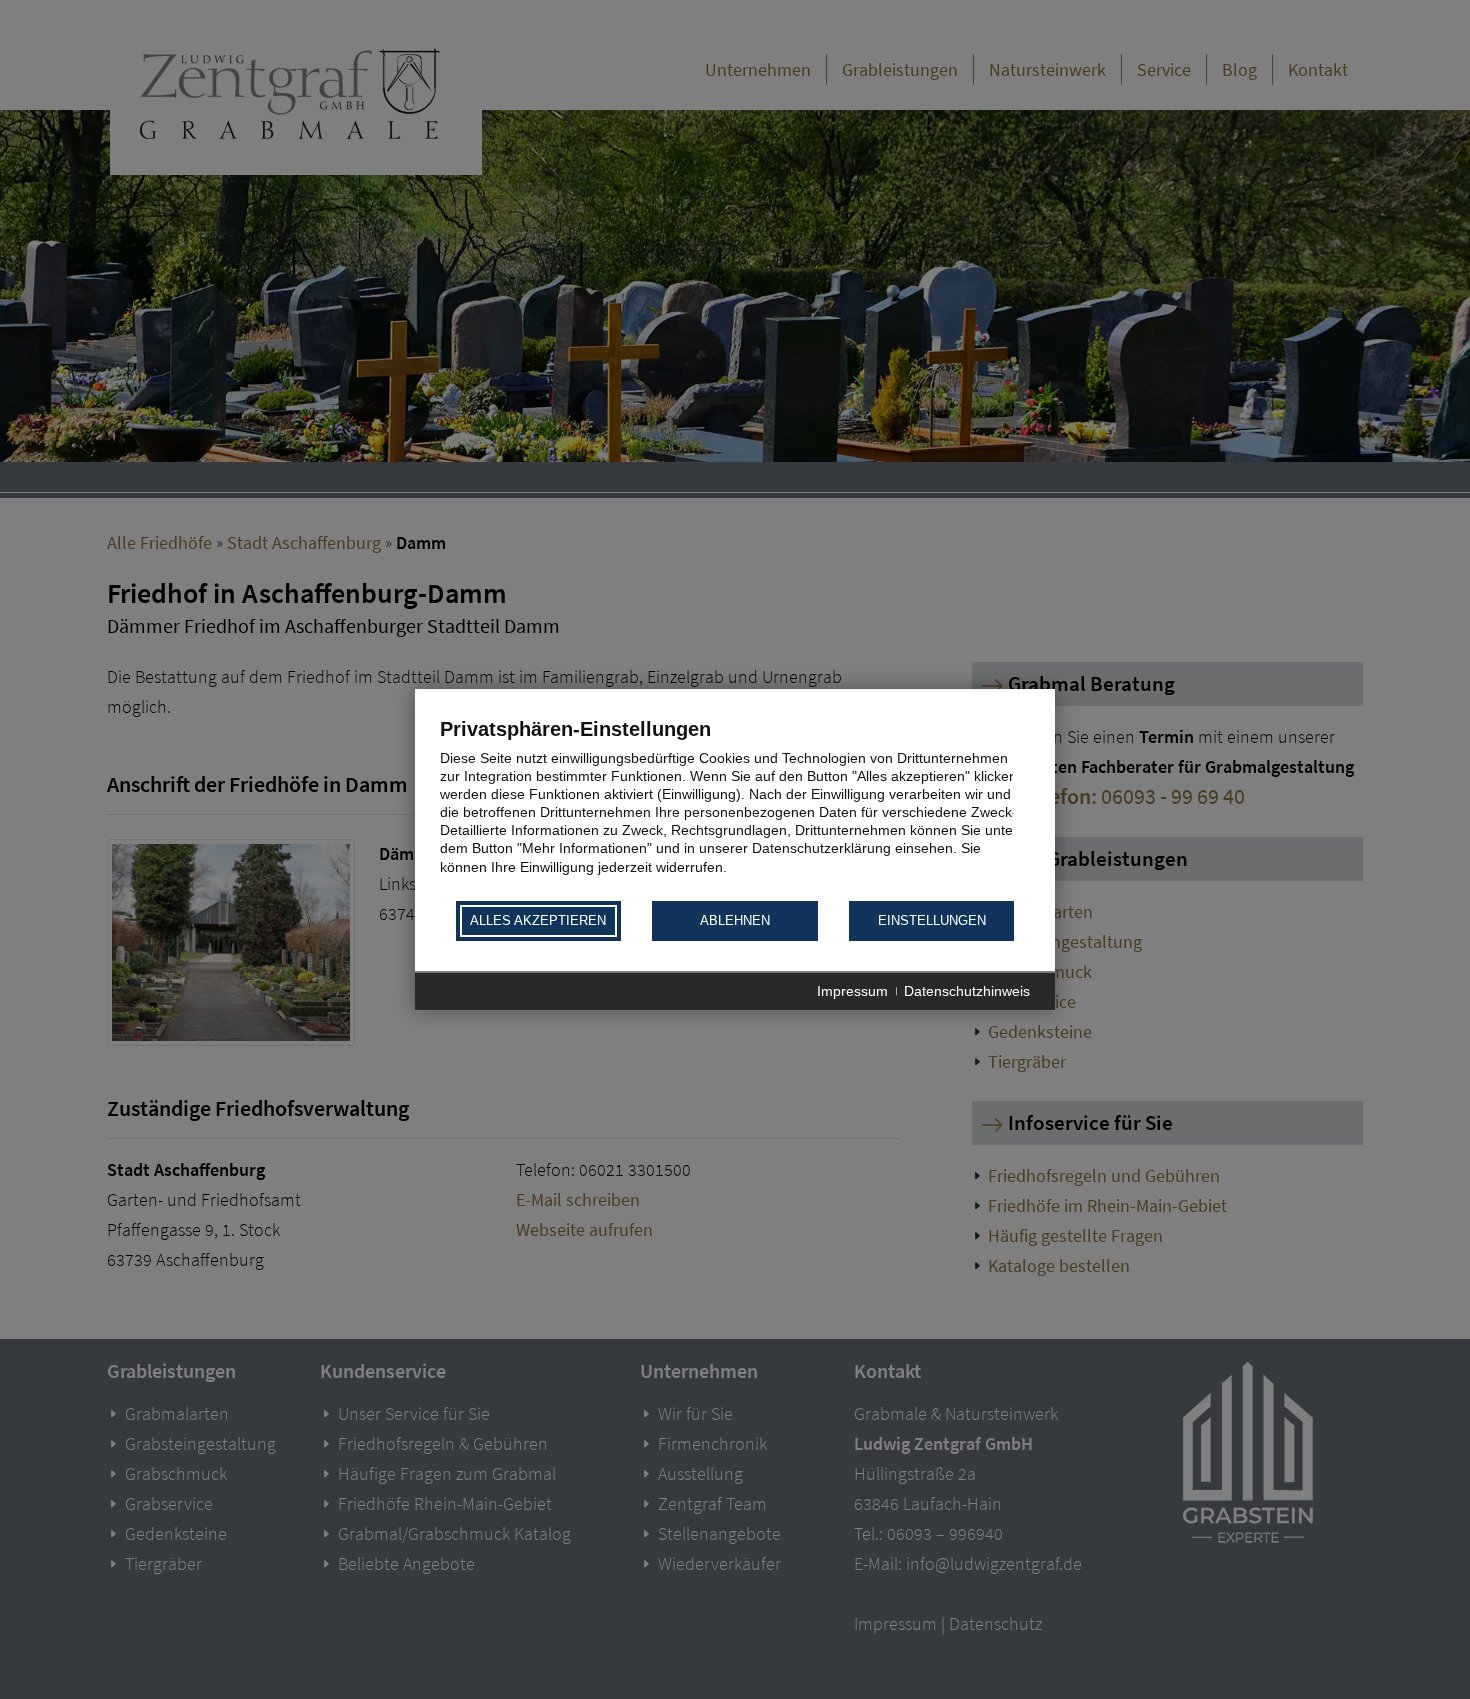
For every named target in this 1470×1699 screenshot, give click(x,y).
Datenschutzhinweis (967, 991)
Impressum (852, 991)
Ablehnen (735, 921)
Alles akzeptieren (538, 921)
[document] (735, 807)
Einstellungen (932, 921)
